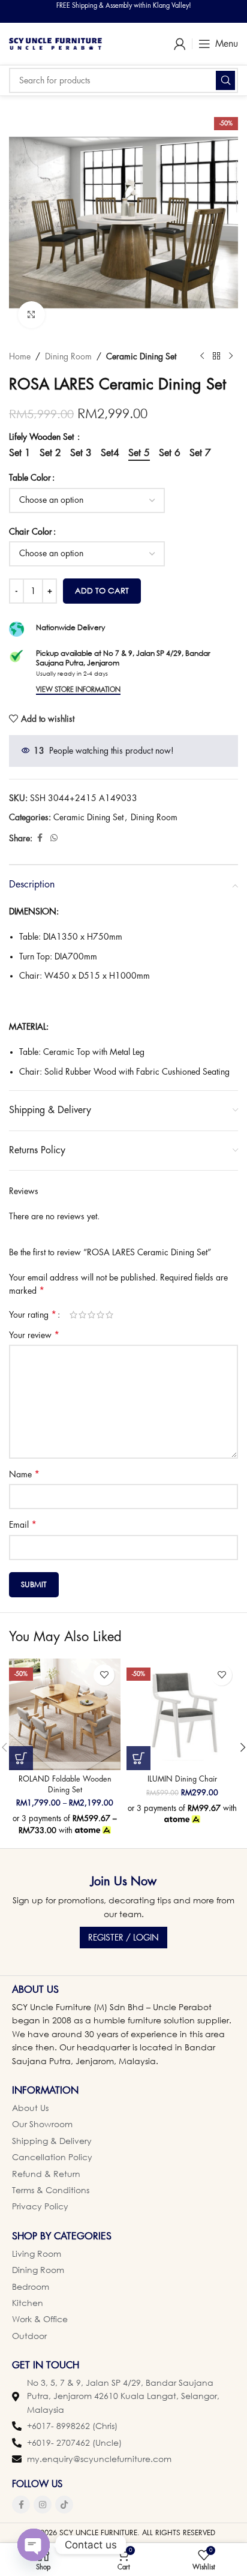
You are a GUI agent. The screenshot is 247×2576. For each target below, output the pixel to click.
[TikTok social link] (64, 2505)
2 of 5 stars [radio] (82, 1315)
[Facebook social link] (40, 838)
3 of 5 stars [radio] (91, 1315)
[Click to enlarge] (31, 315)
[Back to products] (216, 356)
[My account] (180, 44)
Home (20, 356)
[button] (138, 1758)
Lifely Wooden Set (43, 437)
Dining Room (68, 356)
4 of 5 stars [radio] (100, 1315)
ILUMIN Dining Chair (182, 1779)
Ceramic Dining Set (141, 356)
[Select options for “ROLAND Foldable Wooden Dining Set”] (21, 1758)
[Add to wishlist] (104, 1675)
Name (24, 1474)
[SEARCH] (225, 80)
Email (23, 1525)
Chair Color (31, 532)
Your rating (33, 1315)
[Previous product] (202, 356)
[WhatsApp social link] (54, 838)
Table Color (30, 478)
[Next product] (231, 356)
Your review (34, 1335)
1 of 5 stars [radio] (73, 1315)
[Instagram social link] (43, 2505)
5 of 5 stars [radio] (109, 1315)
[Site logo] (55, 43)
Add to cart (102, 590)
